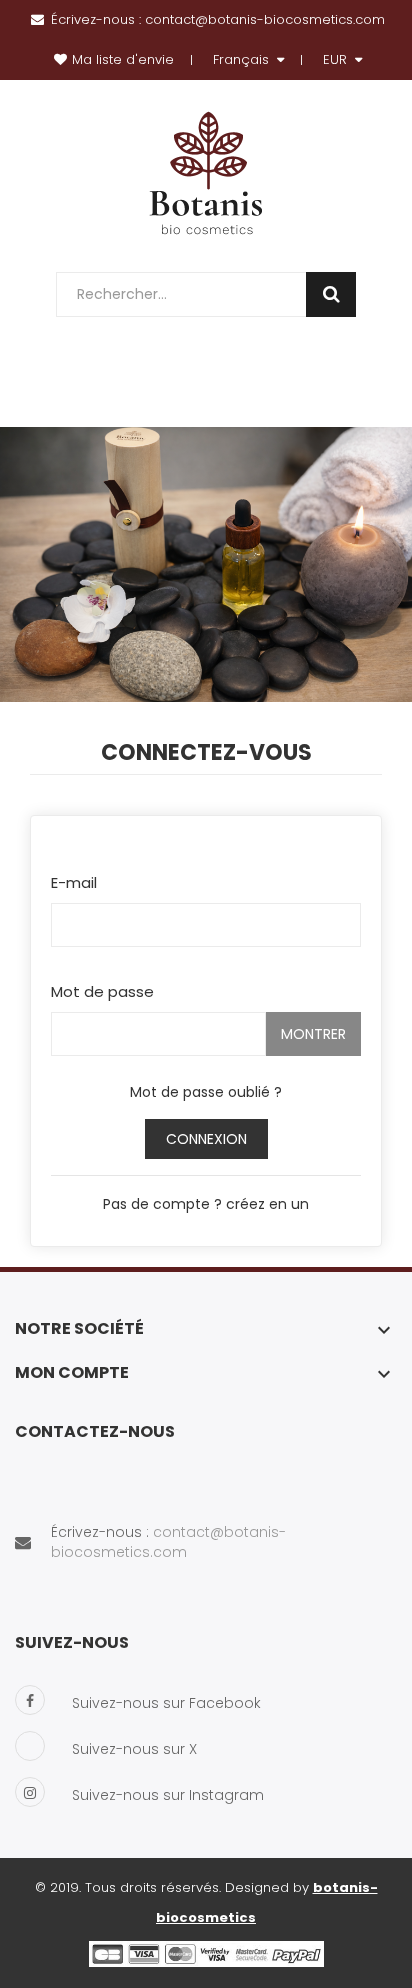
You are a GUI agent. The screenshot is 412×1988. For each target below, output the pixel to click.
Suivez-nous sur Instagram (168, 1795)
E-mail (74, 882)
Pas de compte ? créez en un (206, 1204)
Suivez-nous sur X (134, 1749)
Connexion (206, 1139)
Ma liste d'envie (123, 59)
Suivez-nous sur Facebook (166, 1703)
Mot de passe (102, 991)
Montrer (313, 1034)
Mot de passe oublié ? (206, 1092)
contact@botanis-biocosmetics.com (265, 19)
